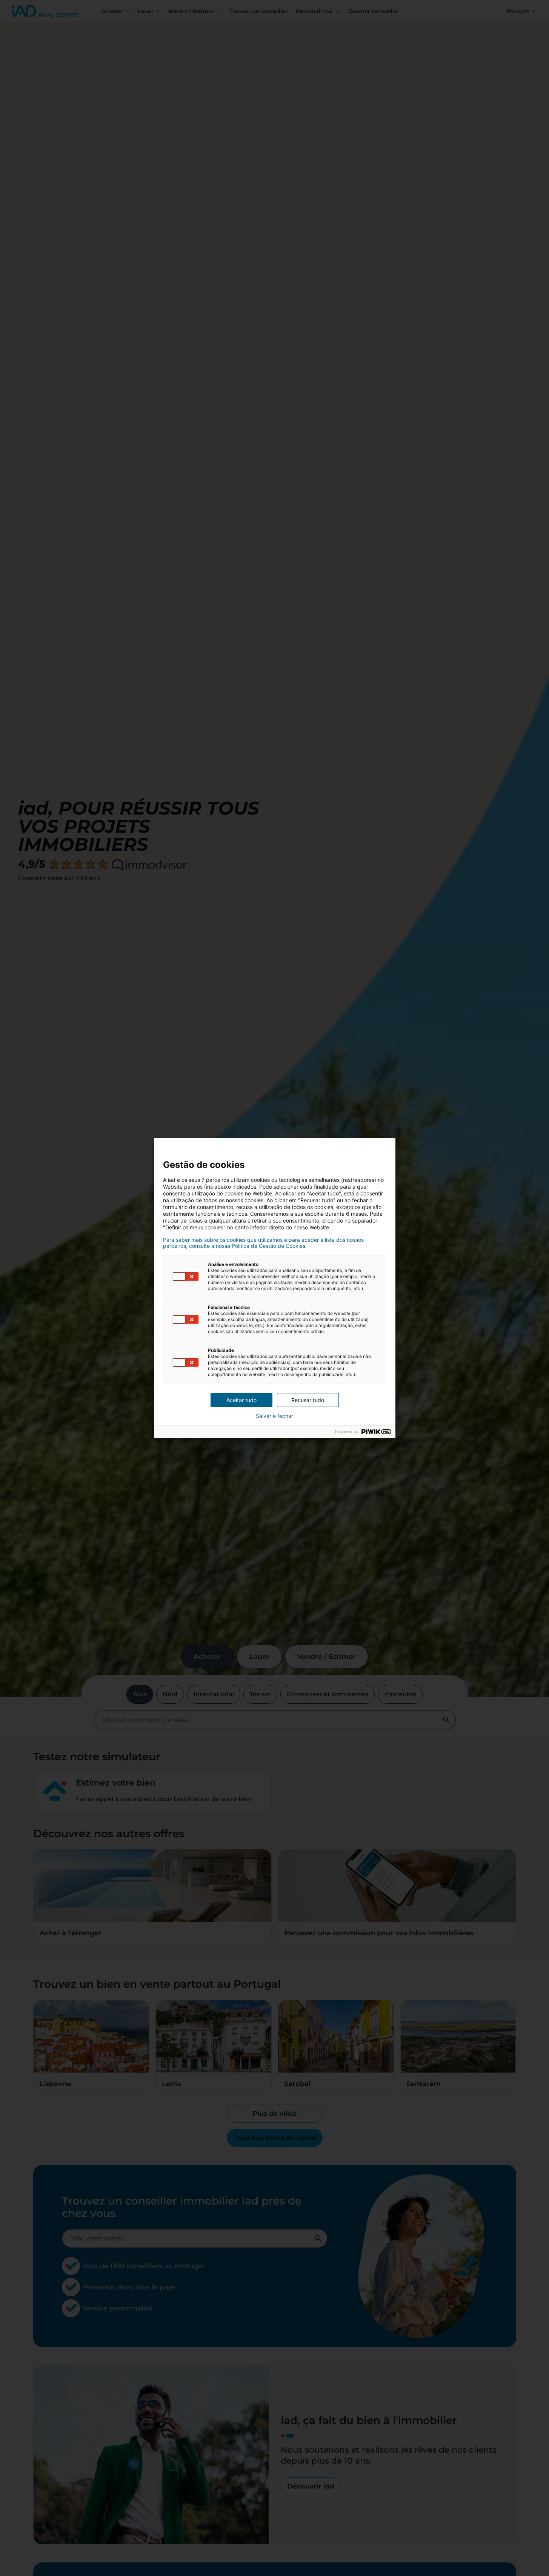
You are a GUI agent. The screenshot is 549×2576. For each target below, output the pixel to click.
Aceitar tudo (241, 1400)
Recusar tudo (308, 1400)
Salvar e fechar (274, 1416)
